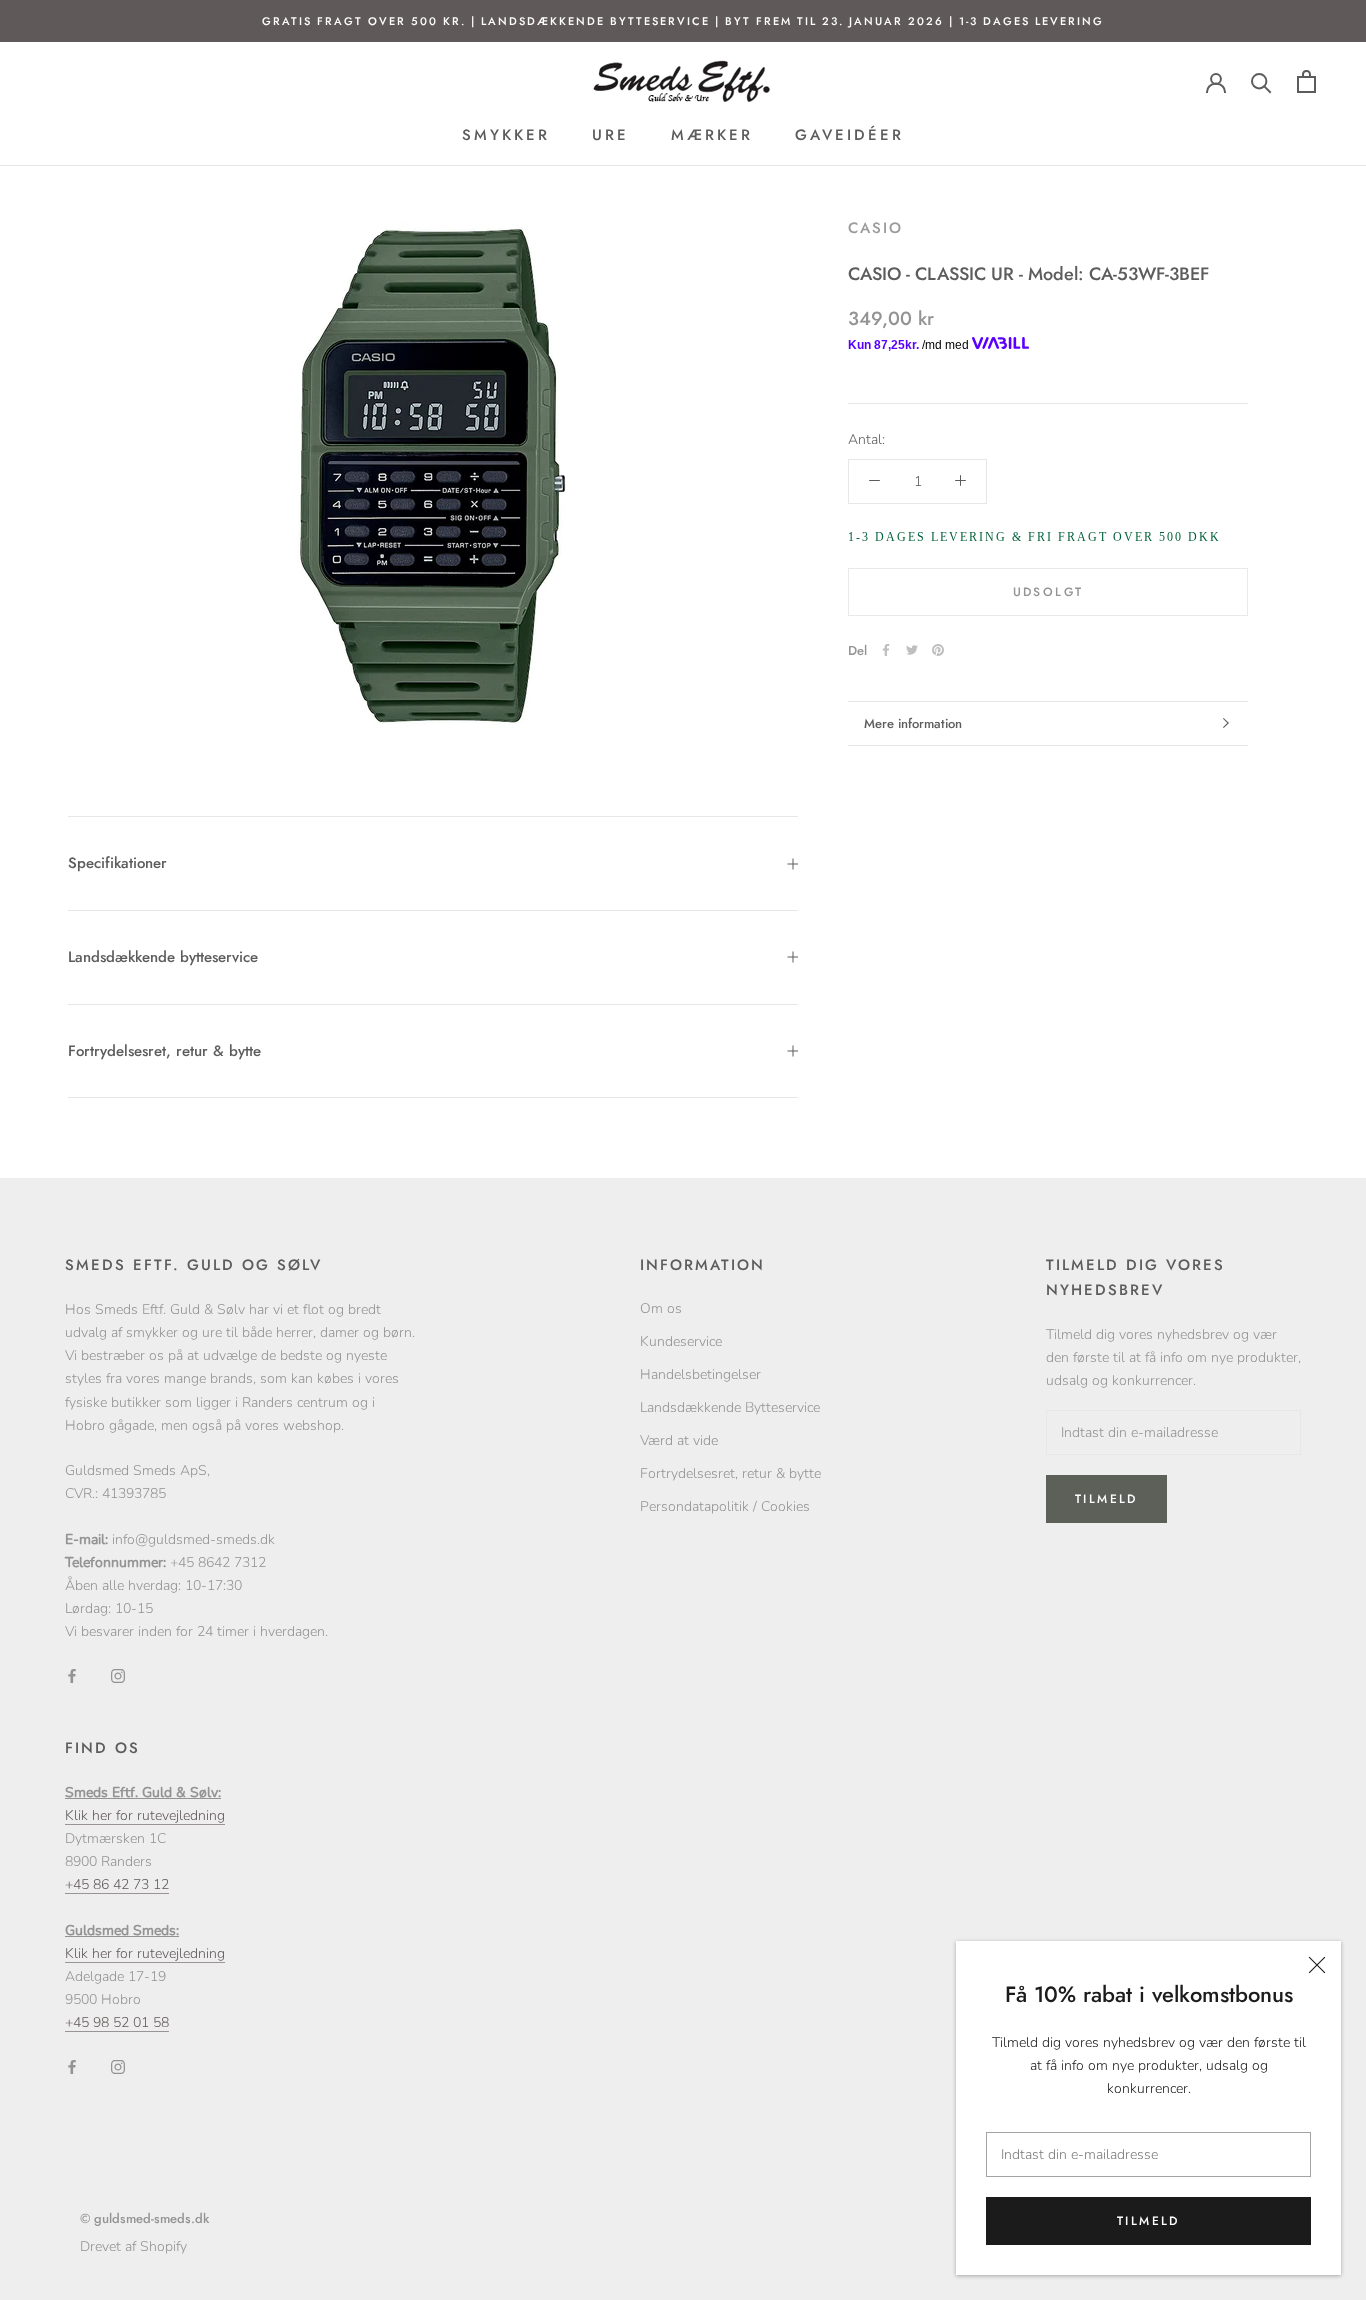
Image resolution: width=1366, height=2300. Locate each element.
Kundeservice (681, 1341)
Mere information (913, 723)
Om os (661, 1308)
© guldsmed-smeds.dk (144, 2218)
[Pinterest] (938, 650)
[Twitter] (912, 650)
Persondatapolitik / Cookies (725, 1506)
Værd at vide (679, 1440)
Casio (875, 228)
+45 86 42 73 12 (117, 1884)
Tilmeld (1148, 2221)
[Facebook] (886, 650)
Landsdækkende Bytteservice (730, 1407)
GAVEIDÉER (849, 135)
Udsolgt (1048, 591)
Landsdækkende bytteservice (163, 957)
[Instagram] (118, 1674)
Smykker (506, 135)
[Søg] (1261, 81)
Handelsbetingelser (700, 1374)
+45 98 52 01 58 (117, 2022)
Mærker (712, 135)
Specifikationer (117, 863)
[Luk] (1317, 1965)
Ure (610, 135)
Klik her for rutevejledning (145, 1815)
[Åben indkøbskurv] (1306, 81)
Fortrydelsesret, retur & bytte (164, 1051)
